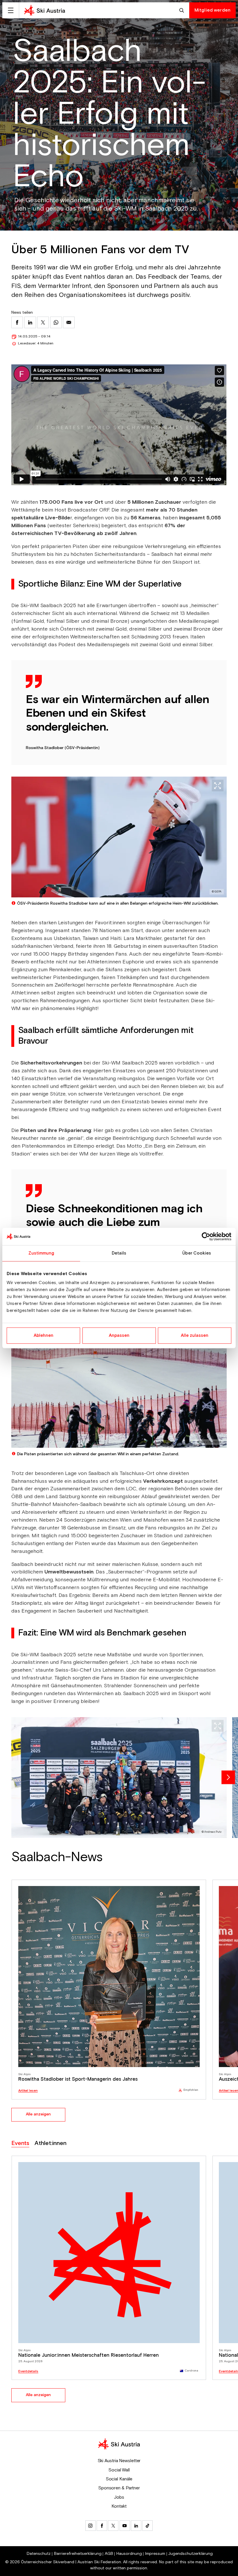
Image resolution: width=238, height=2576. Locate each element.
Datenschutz (39, 2554)
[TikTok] (147, 2526)
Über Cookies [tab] (197, 1253)
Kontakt (119, 2506)
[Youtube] (125, 2526)
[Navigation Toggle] (11, 10)
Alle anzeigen (38, 2114)
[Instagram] (91, 2526)
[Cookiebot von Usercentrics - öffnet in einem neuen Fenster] (206, 1236)
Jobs (119, 2497)
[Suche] (182, 10)
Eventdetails (28, 2371)
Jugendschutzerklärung (191, 2554)
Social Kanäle (119, 2479)
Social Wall (119, 2470)
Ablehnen (44, 1336)
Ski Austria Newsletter (119, 2461)
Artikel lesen (28, 2091)
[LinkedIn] (136, 2526)
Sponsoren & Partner (119, 2488)
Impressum (155, 2554)
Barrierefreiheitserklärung (78, 2554)
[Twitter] (113, 2526)
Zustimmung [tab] (41, 1253)
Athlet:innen (51, 2143)
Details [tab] (119, 1253)
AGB (109, 2554)
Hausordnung (129, 2554)
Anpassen (119, 1336)
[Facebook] (102, 2526)
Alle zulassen (195, 1336)
